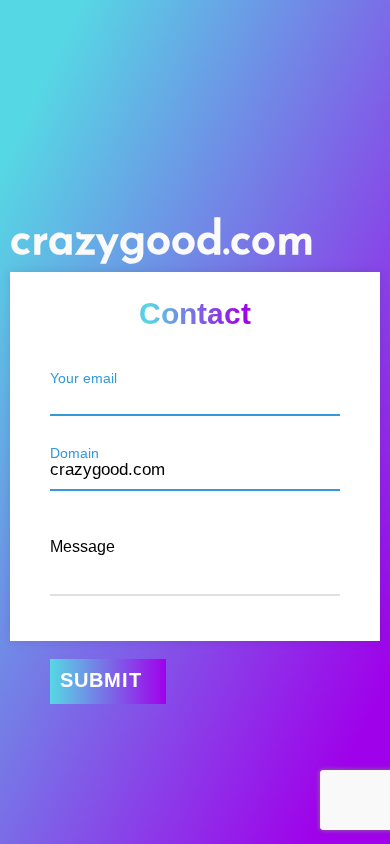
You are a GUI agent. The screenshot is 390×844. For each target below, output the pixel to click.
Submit (101, 680)
